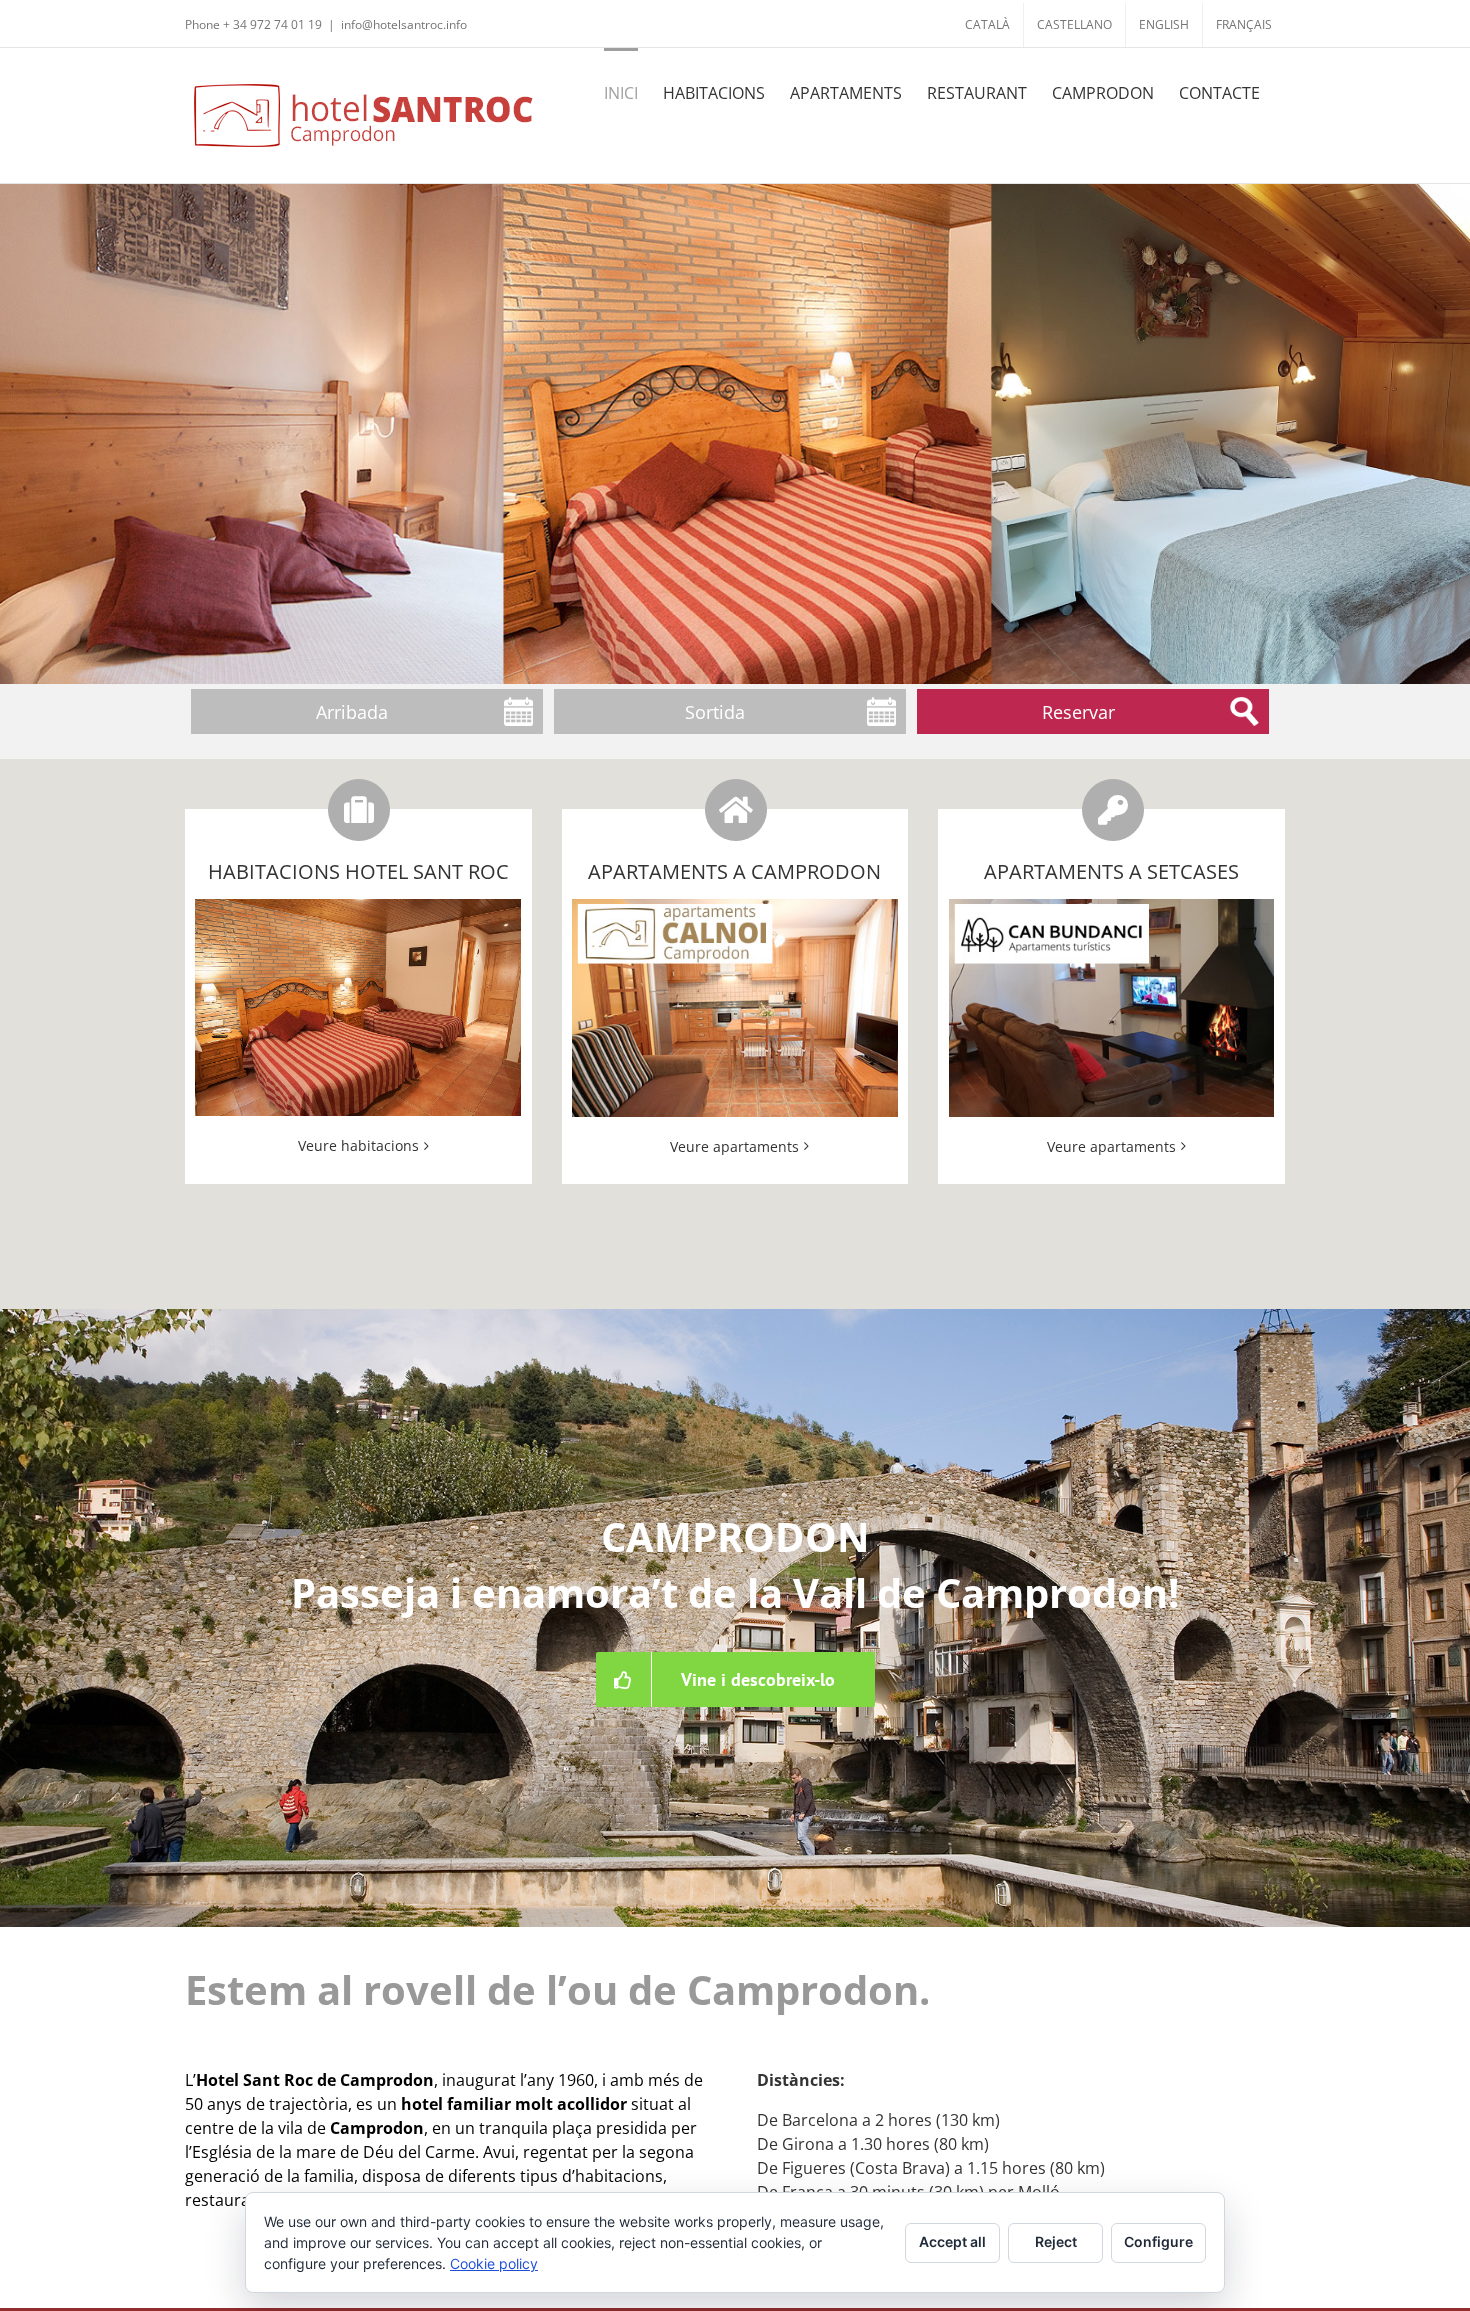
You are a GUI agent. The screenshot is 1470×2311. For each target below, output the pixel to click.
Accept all (952, 2241)
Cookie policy (494, 2263)
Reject (1056, 2241)
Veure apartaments (734, 1146)
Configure (1158, 2241)
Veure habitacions (358, 1145)
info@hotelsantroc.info (404, 24)
